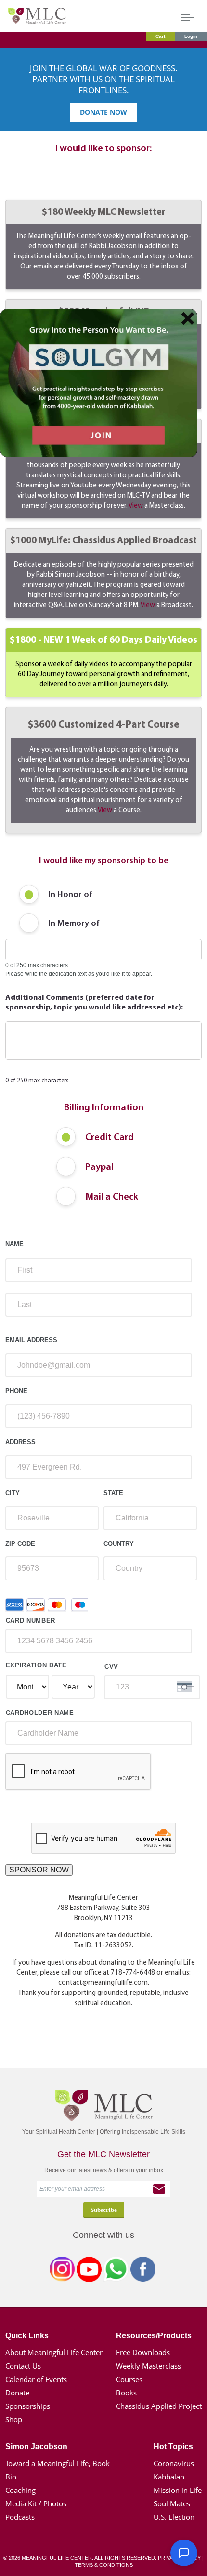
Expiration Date (36, 1665)
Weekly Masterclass (149, 2366)
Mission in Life (178, 2490)
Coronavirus (174, 2463)
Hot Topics (173, 2447)
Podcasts (20, 2517)
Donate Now (103, 112)
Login (191, 36)
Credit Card (110, 1138)
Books (126, 2393)
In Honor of (70, 895)
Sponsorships (28, 2406)
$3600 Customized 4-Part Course (103, 767)
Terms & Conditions (104, 2565)
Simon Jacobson (36, 2447)
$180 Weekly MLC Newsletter (104, 244)
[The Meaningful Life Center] (37, 16)
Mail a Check (112, 1197)
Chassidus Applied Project (159, 2406)
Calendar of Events (36, 2379)
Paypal (99, 1167)
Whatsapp (116, 2271)
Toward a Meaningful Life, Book (58, 2463)
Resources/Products (154, 2336)
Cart (160, 36)
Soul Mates (172, 2503)
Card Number (31, 1621)
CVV (111, 1667)
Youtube (89, 2271)
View (136, 506)
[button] (184, 2553)
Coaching (20, 2490)
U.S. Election (174, 2517)
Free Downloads (143, 2352)
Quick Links (27, 2336)
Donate (17, 2393)
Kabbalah (169, 2477)
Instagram (62, 2271)
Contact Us (23, 2366)
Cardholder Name (40, 1713)
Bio (11, 2477)
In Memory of (74, 924)
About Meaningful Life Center (54, 2352)
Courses (129, 2379)
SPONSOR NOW (39, 1870)
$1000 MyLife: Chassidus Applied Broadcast (103, 572)
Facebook (143, 2271)
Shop (14, 2419)
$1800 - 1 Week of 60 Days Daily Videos (103, 662)
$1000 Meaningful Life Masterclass (103, 468)
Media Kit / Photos (36, 2503)
